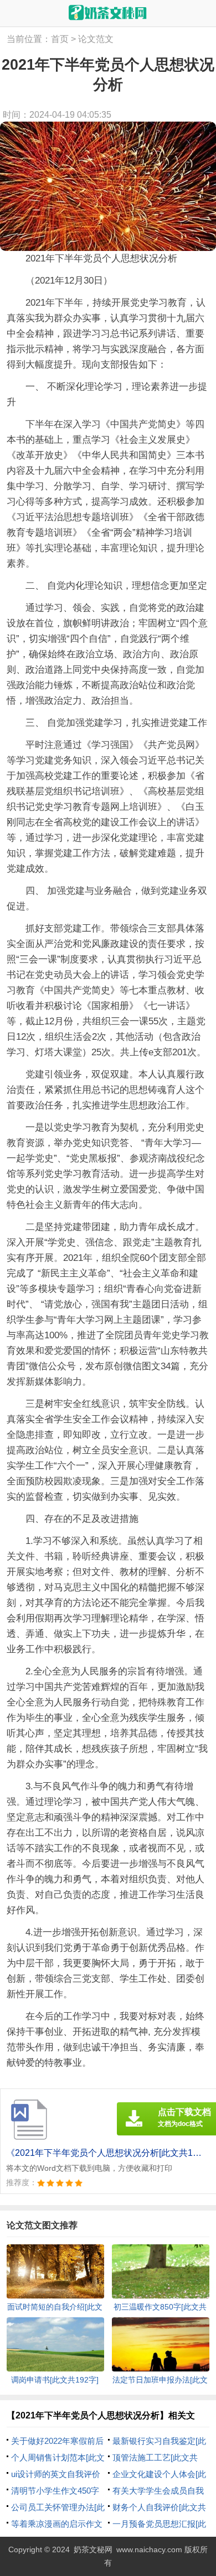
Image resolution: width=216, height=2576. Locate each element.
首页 (60, 39)
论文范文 (96, 39)
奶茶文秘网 (93, 2549)
